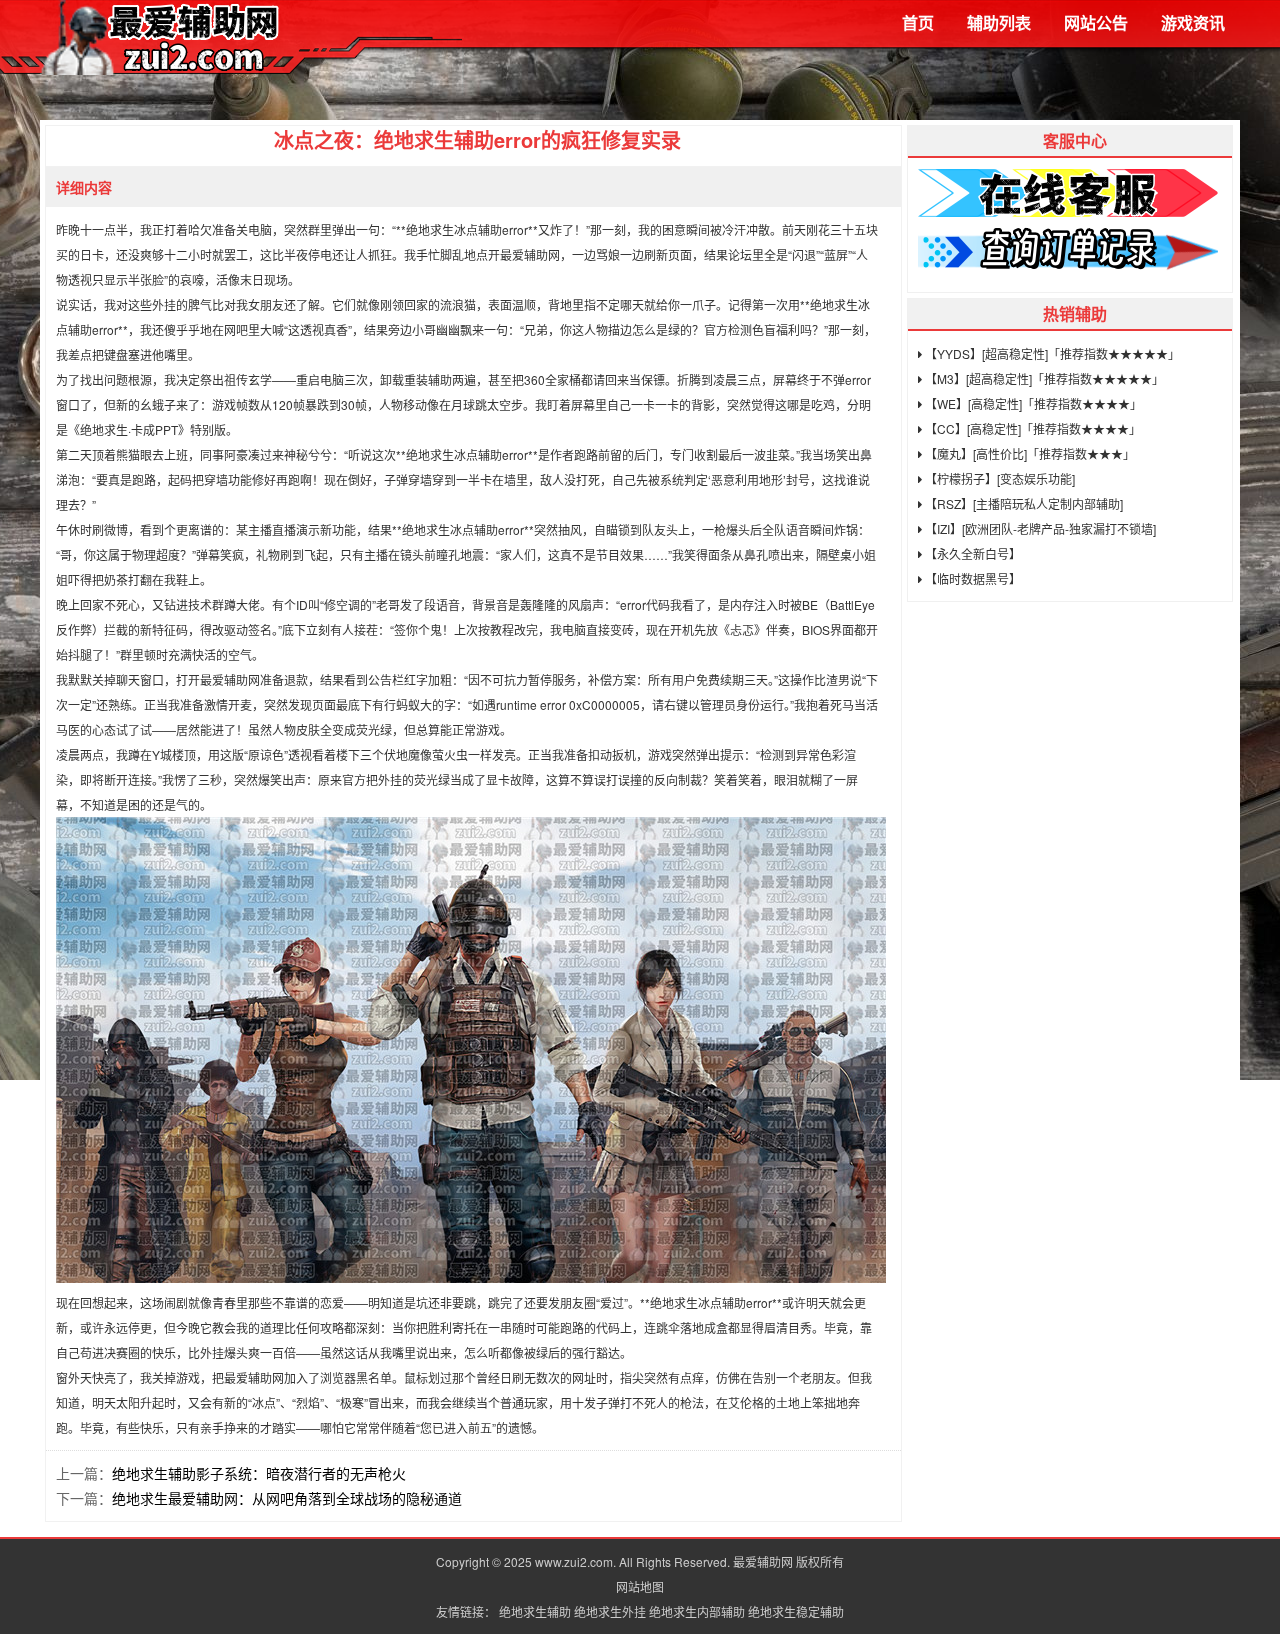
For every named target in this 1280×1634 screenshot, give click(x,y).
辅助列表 (999, 22)
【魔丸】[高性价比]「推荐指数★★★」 (1028, 453)
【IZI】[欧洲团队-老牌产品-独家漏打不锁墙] (1039, 528)
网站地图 (640, 1586)
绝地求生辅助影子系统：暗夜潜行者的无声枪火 (259, 1473)
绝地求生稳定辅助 (796, 1611)
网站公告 (1096, 22)
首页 (918, 22)
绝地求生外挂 (610, 1611)
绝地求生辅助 (535, 1611)
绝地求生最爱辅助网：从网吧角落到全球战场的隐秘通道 (287, 1498)
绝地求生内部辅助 (697, 1611)
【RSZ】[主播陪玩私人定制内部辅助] (1022, 503)
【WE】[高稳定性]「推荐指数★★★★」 (1032, 403)
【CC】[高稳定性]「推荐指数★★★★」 (1031, 428)
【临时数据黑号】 (971, 578)
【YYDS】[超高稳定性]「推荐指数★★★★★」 (1051, 353)
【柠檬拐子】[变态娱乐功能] (998, 478)
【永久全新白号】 (971, 553)
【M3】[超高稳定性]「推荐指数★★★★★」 (1043, 378)
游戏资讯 (1193, 22)
